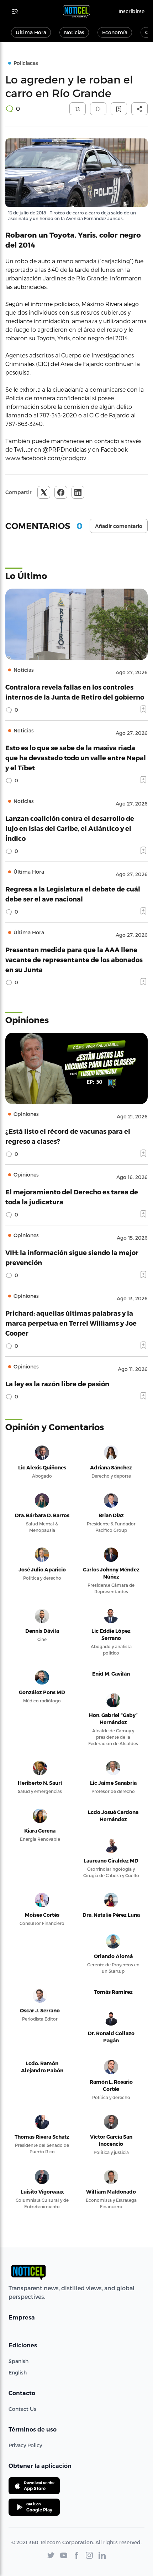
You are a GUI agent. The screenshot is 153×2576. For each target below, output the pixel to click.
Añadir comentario (119, 526)
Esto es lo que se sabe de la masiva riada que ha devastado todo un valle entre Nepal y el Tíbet (76, 758)
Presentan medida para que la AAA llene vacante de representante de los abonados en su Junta (74, 959)
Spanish (19, 2361)
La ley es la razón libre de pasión (57, 1384)
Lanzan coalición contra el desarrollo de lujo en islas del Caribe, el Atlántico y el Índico (70, 828)
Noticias (74, 32)
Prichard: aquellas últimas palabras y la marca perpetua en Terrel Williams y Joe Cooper (71, 1323)
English (18, 2372)
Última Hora (31, 32)
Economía (115, 32)
